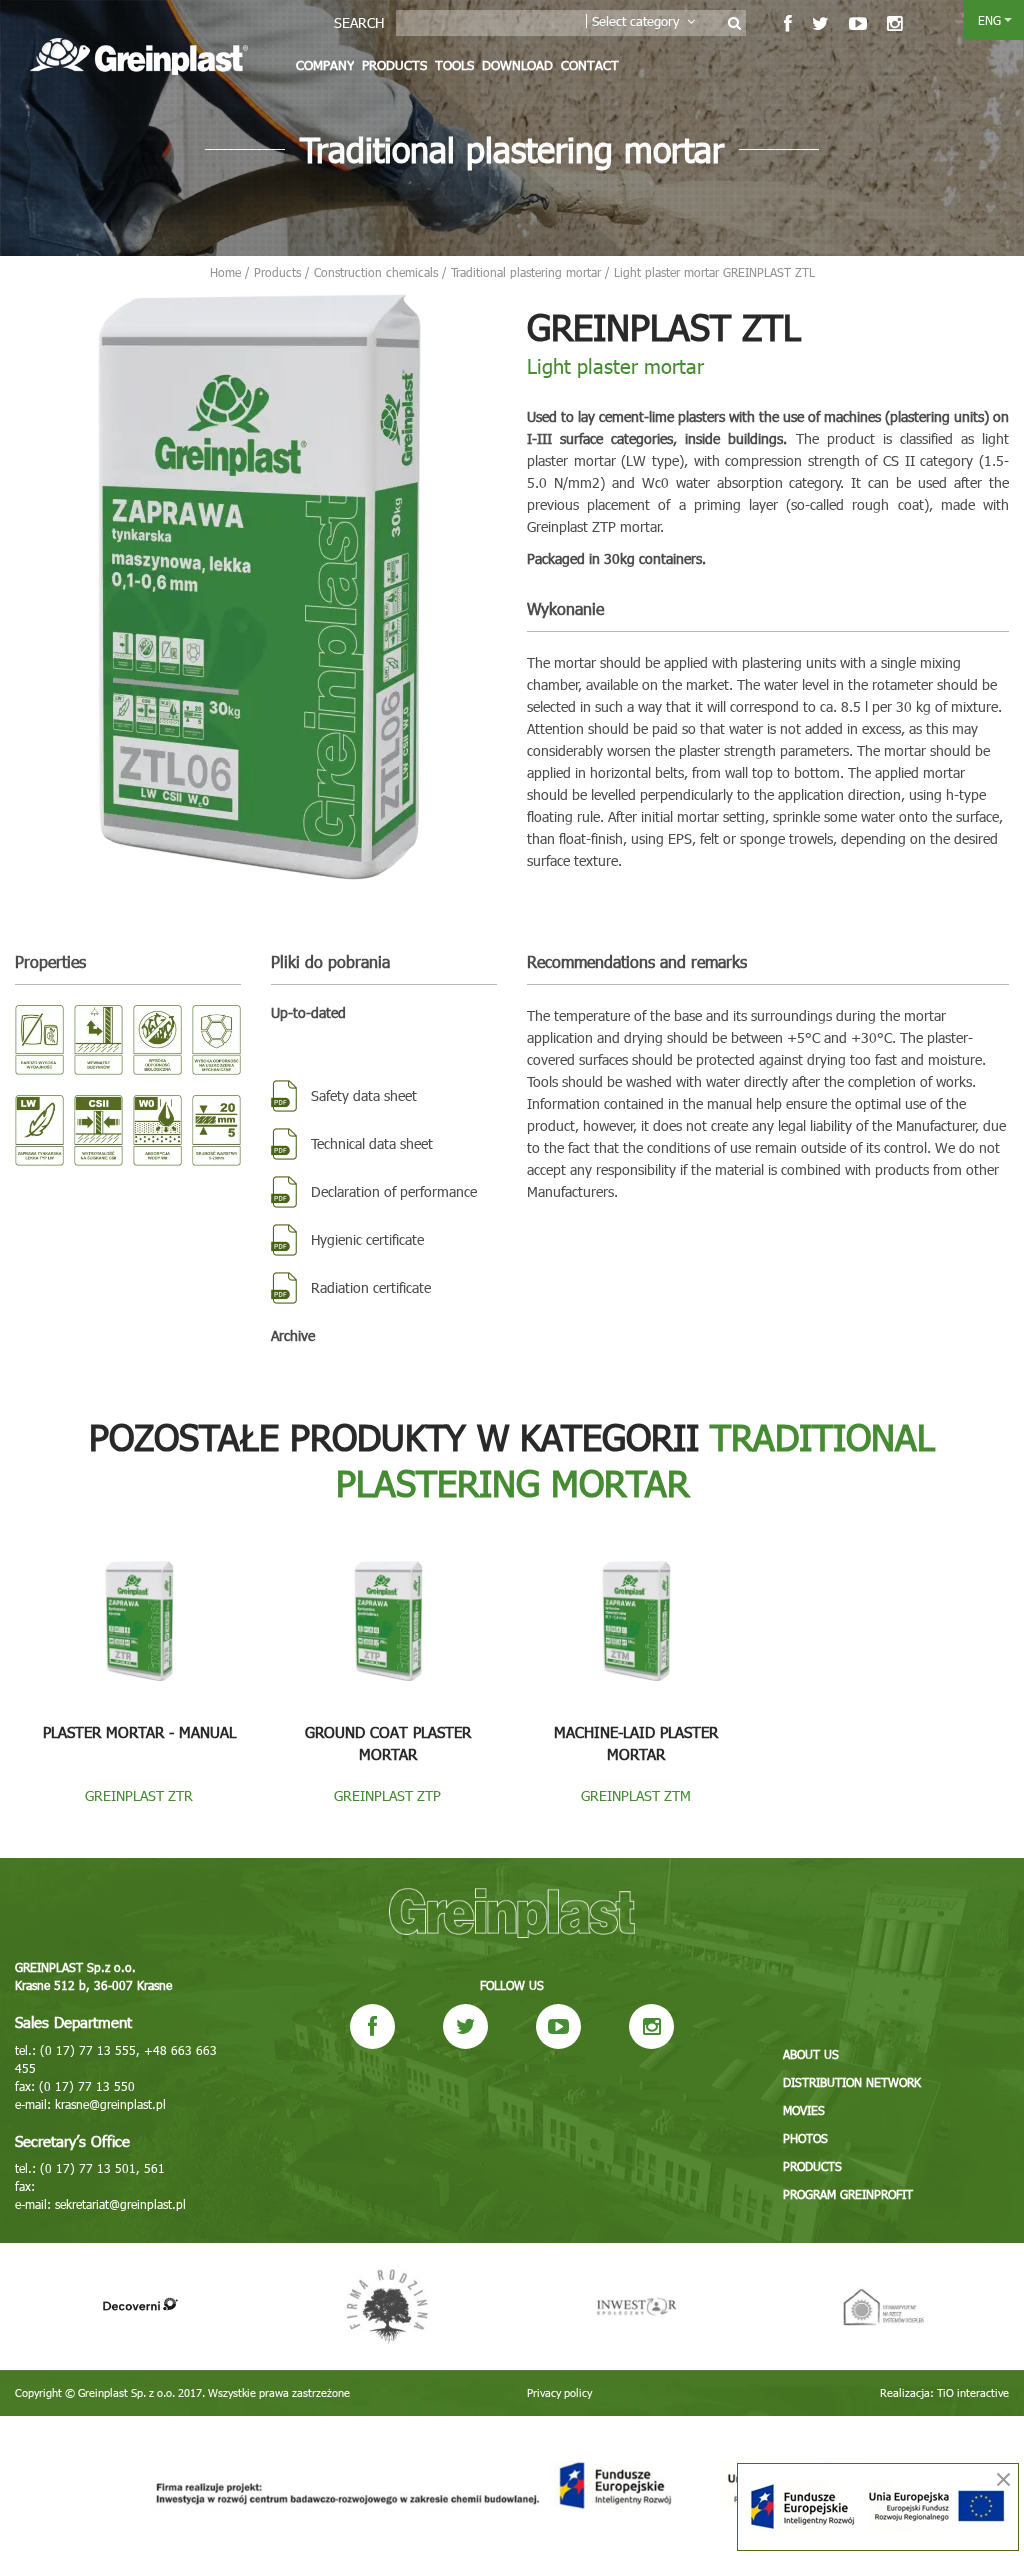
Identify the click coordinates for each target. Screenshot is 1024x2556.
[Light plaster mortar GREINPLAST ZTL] (256, 588)
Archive (293, 1335)
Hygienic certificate (367, 1239)
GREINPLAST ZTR (139, 1795)
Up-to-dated (308, 1012)
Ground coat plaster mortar (388, 1743)
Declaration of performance (394, 1191)
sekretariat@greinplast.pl (120, 2204)
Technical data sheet (372, 1143)
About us (811, 2054)
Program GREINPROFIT (848, 2194)
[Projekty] (512, 2486)
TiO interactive (973, 2392)
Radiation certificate (371, 1287)
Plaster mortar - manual (139, 1732)
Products (394, 65)
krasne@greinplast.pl (110, 2104)
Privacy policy (559, 2392)
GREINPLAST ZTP (387, 1795)
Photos (805, 2138)
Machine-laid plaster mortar (636, 1743)
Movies (804, 2110)
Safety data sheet (364, 1095)
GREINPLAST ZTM (636, 1795)
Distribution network (852, 2082)
